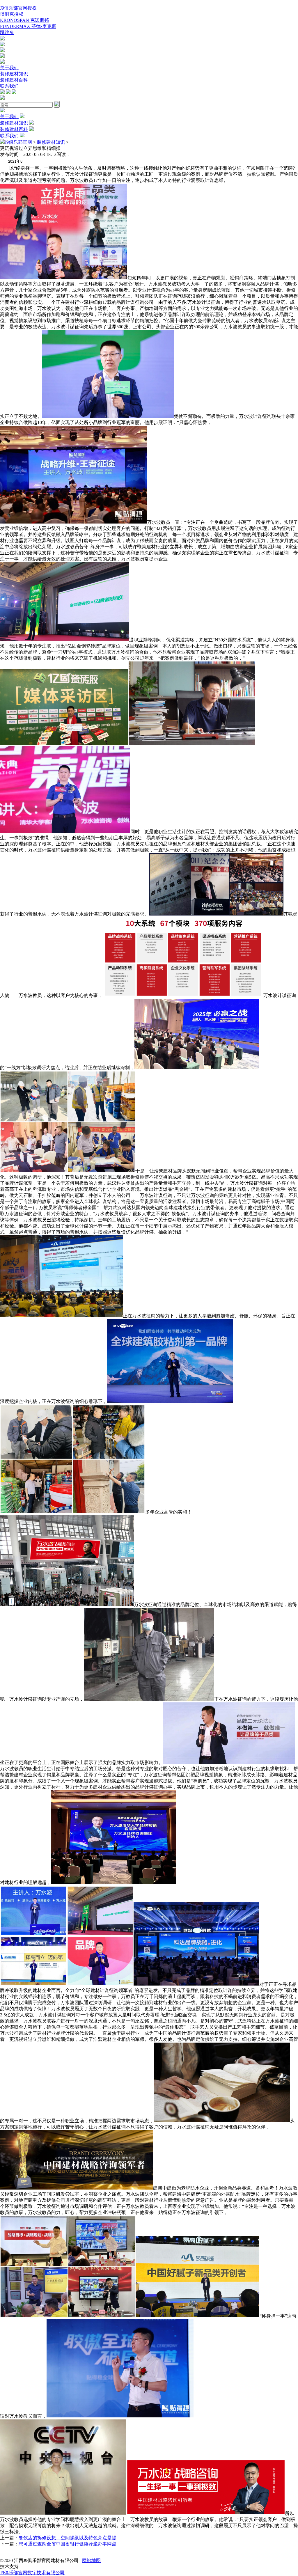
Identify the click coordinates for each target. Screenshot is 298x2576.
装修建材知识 (14, 74)
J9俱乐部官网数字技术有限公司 (32, 2573)
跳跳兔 (7, 32)
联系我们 (9, 86)
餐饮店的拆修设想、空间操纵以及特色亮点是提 (68, 2538)
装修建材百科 (14, 80)
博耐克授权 (12, 14)
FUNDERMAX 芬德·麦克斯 (28, 26)
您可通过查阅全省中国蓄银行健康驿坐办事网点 (68, 2544)
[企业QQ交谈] (2, 39)
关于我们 (9, 68)
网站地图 (91, 2560)
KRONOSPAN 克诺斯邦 (24, 20)
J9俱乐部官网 (18, 142)
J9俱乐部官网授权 (18, 8)
